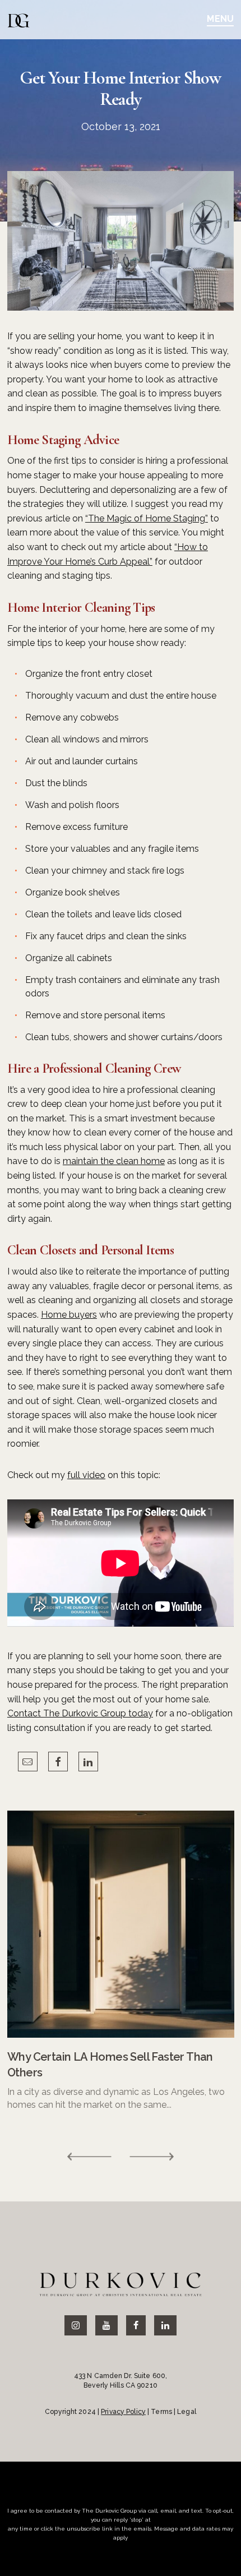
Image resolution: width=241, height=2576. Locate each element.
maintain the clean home (114, 1161)
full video (86, 1475)
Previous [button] (90, 2157)
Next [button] (151, 2157)
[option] (121, 1961)
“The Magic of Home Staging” (147, 518)
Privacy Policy (123, 2412)
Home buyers (69, 1315)
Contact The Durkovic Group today (80, 1713)
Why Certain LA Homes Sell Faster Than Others (110, 2065)
